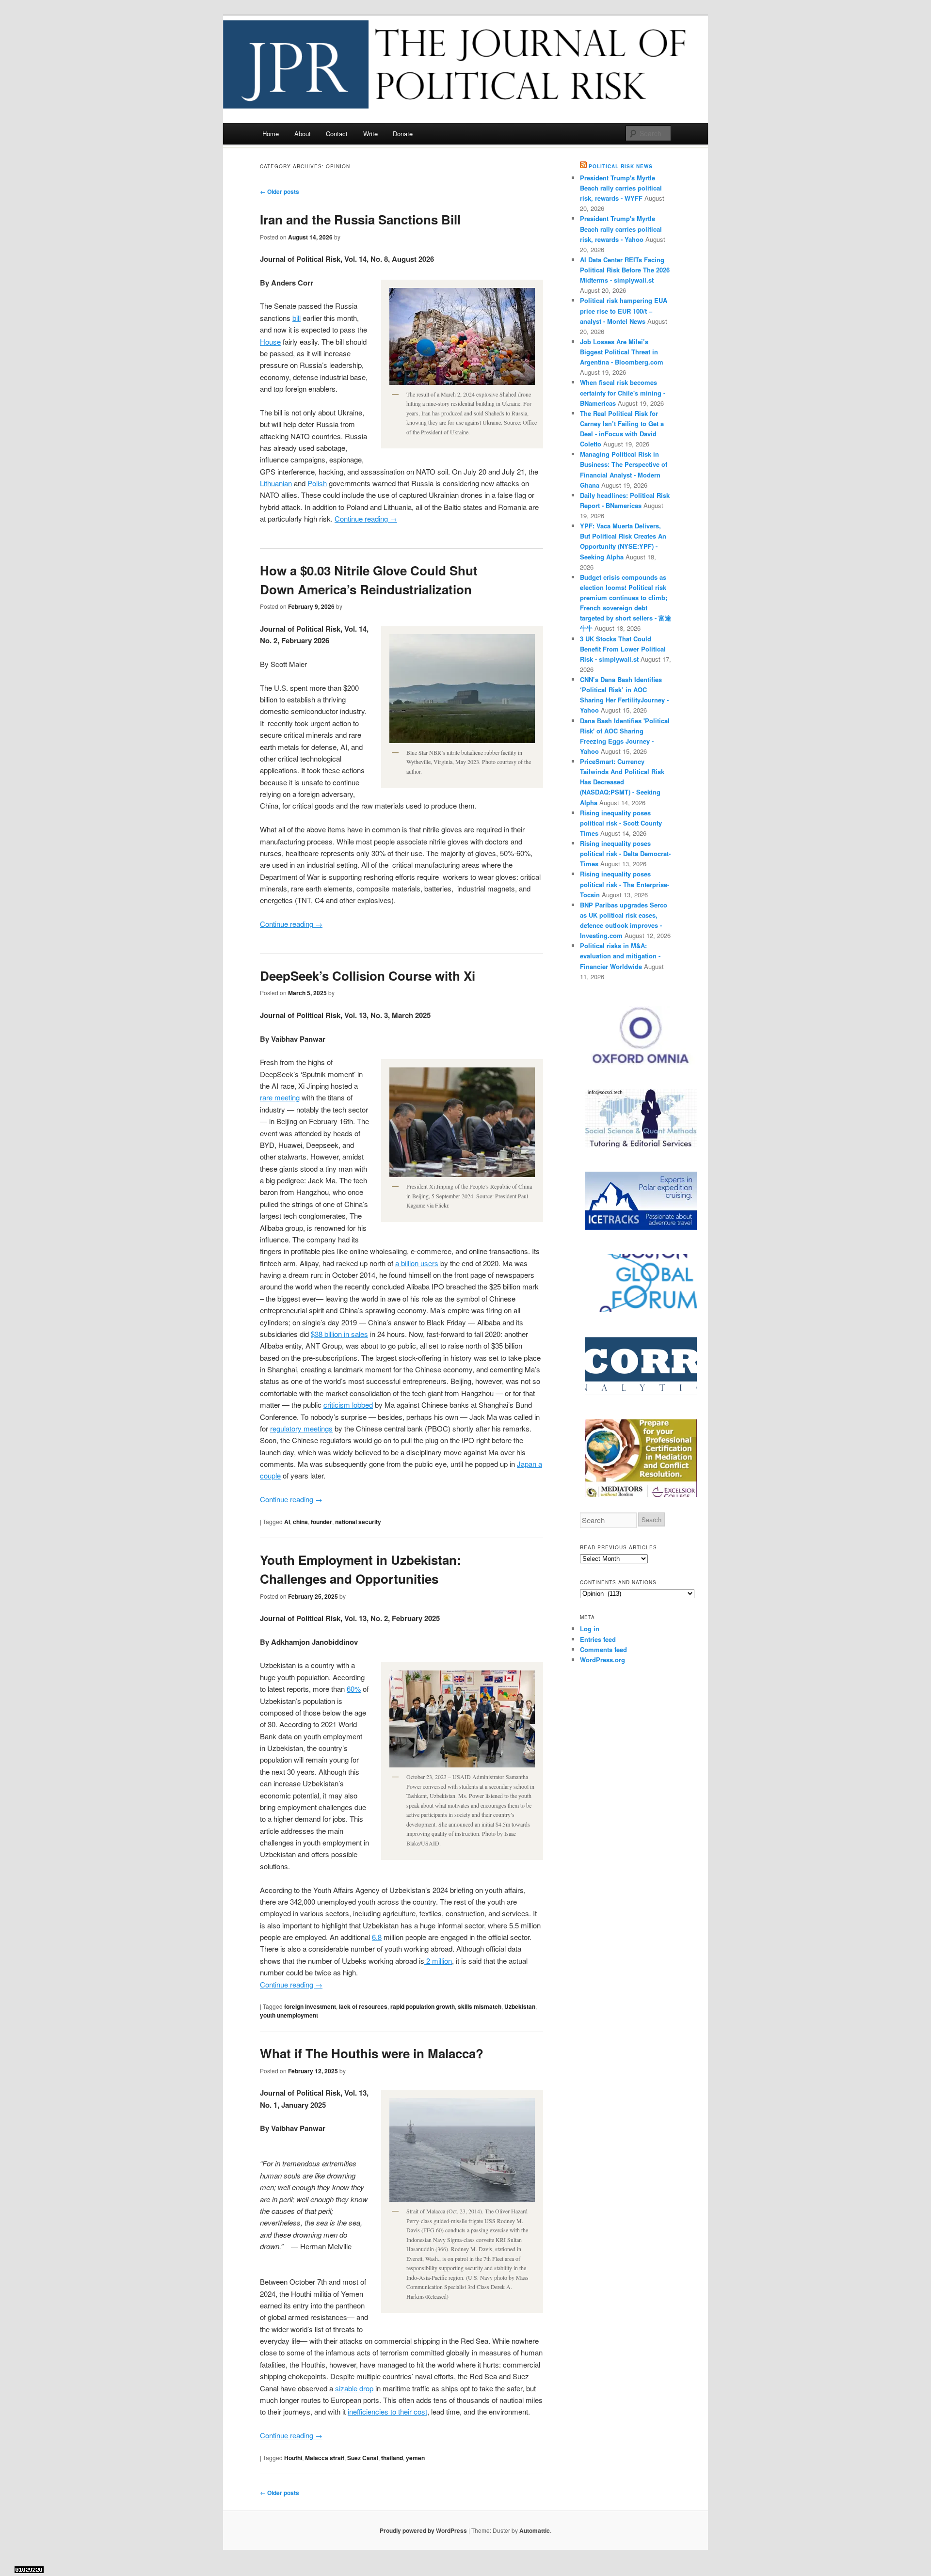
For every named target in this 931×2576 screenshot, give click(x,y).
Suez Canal (363, 2458)
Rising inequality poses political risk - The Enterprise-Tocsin (625, 884)
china (300, 1522)
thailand (392, 2458)
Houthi (293, 2458)
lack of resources (363, 2006)
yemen (415, 2458)
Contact (337, 134)
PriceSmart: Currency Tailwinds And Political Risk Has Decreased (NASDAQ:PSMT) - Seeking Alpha (622, 782)
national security (358, 1522)
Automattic (535, 2530)
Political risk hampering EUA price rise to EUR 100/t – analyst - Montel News (624, 310)
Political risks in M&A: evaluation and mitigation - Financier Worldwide (620, 956)
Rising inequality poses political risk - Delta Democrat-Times (625, 853)
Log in (590, 1629)
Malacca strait (325, 2458)
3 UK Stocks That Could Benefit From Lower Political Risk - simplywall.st (623, 649)
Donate (403, 134)
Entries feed (598, 1639)
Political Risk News (621, 166)
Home (271, 134)
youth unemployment (289, 2015)
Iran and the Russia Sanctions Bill (360, 219)
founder (321, 1522)
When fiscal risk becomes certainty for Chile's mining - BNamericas (623, 392)
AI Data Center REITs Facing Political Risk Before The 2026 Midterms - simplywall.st (625, 270)
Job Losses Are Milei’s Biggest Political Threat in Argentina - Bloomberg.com (622, 352)
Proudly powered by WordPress (423, 2530)
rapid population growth (423, 2006)
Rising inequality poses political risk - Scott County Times (621, 823)
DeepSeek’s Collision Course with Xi (368, 976)
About (303, 134)
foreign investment (310, 2006)
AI (287, 1522)
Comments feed (603, 1649)
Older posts (280, 191)
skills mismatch (480, 2006)
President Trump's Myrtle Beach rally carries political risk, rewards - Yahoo (621, 229)
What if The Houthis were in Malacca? (372, 2053)
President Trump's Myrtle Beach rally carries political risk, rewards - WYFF (621, 188)
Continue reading (366, 518)
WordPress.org (602, 1660)
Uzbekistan (520, 2006)
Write (370, 134)
